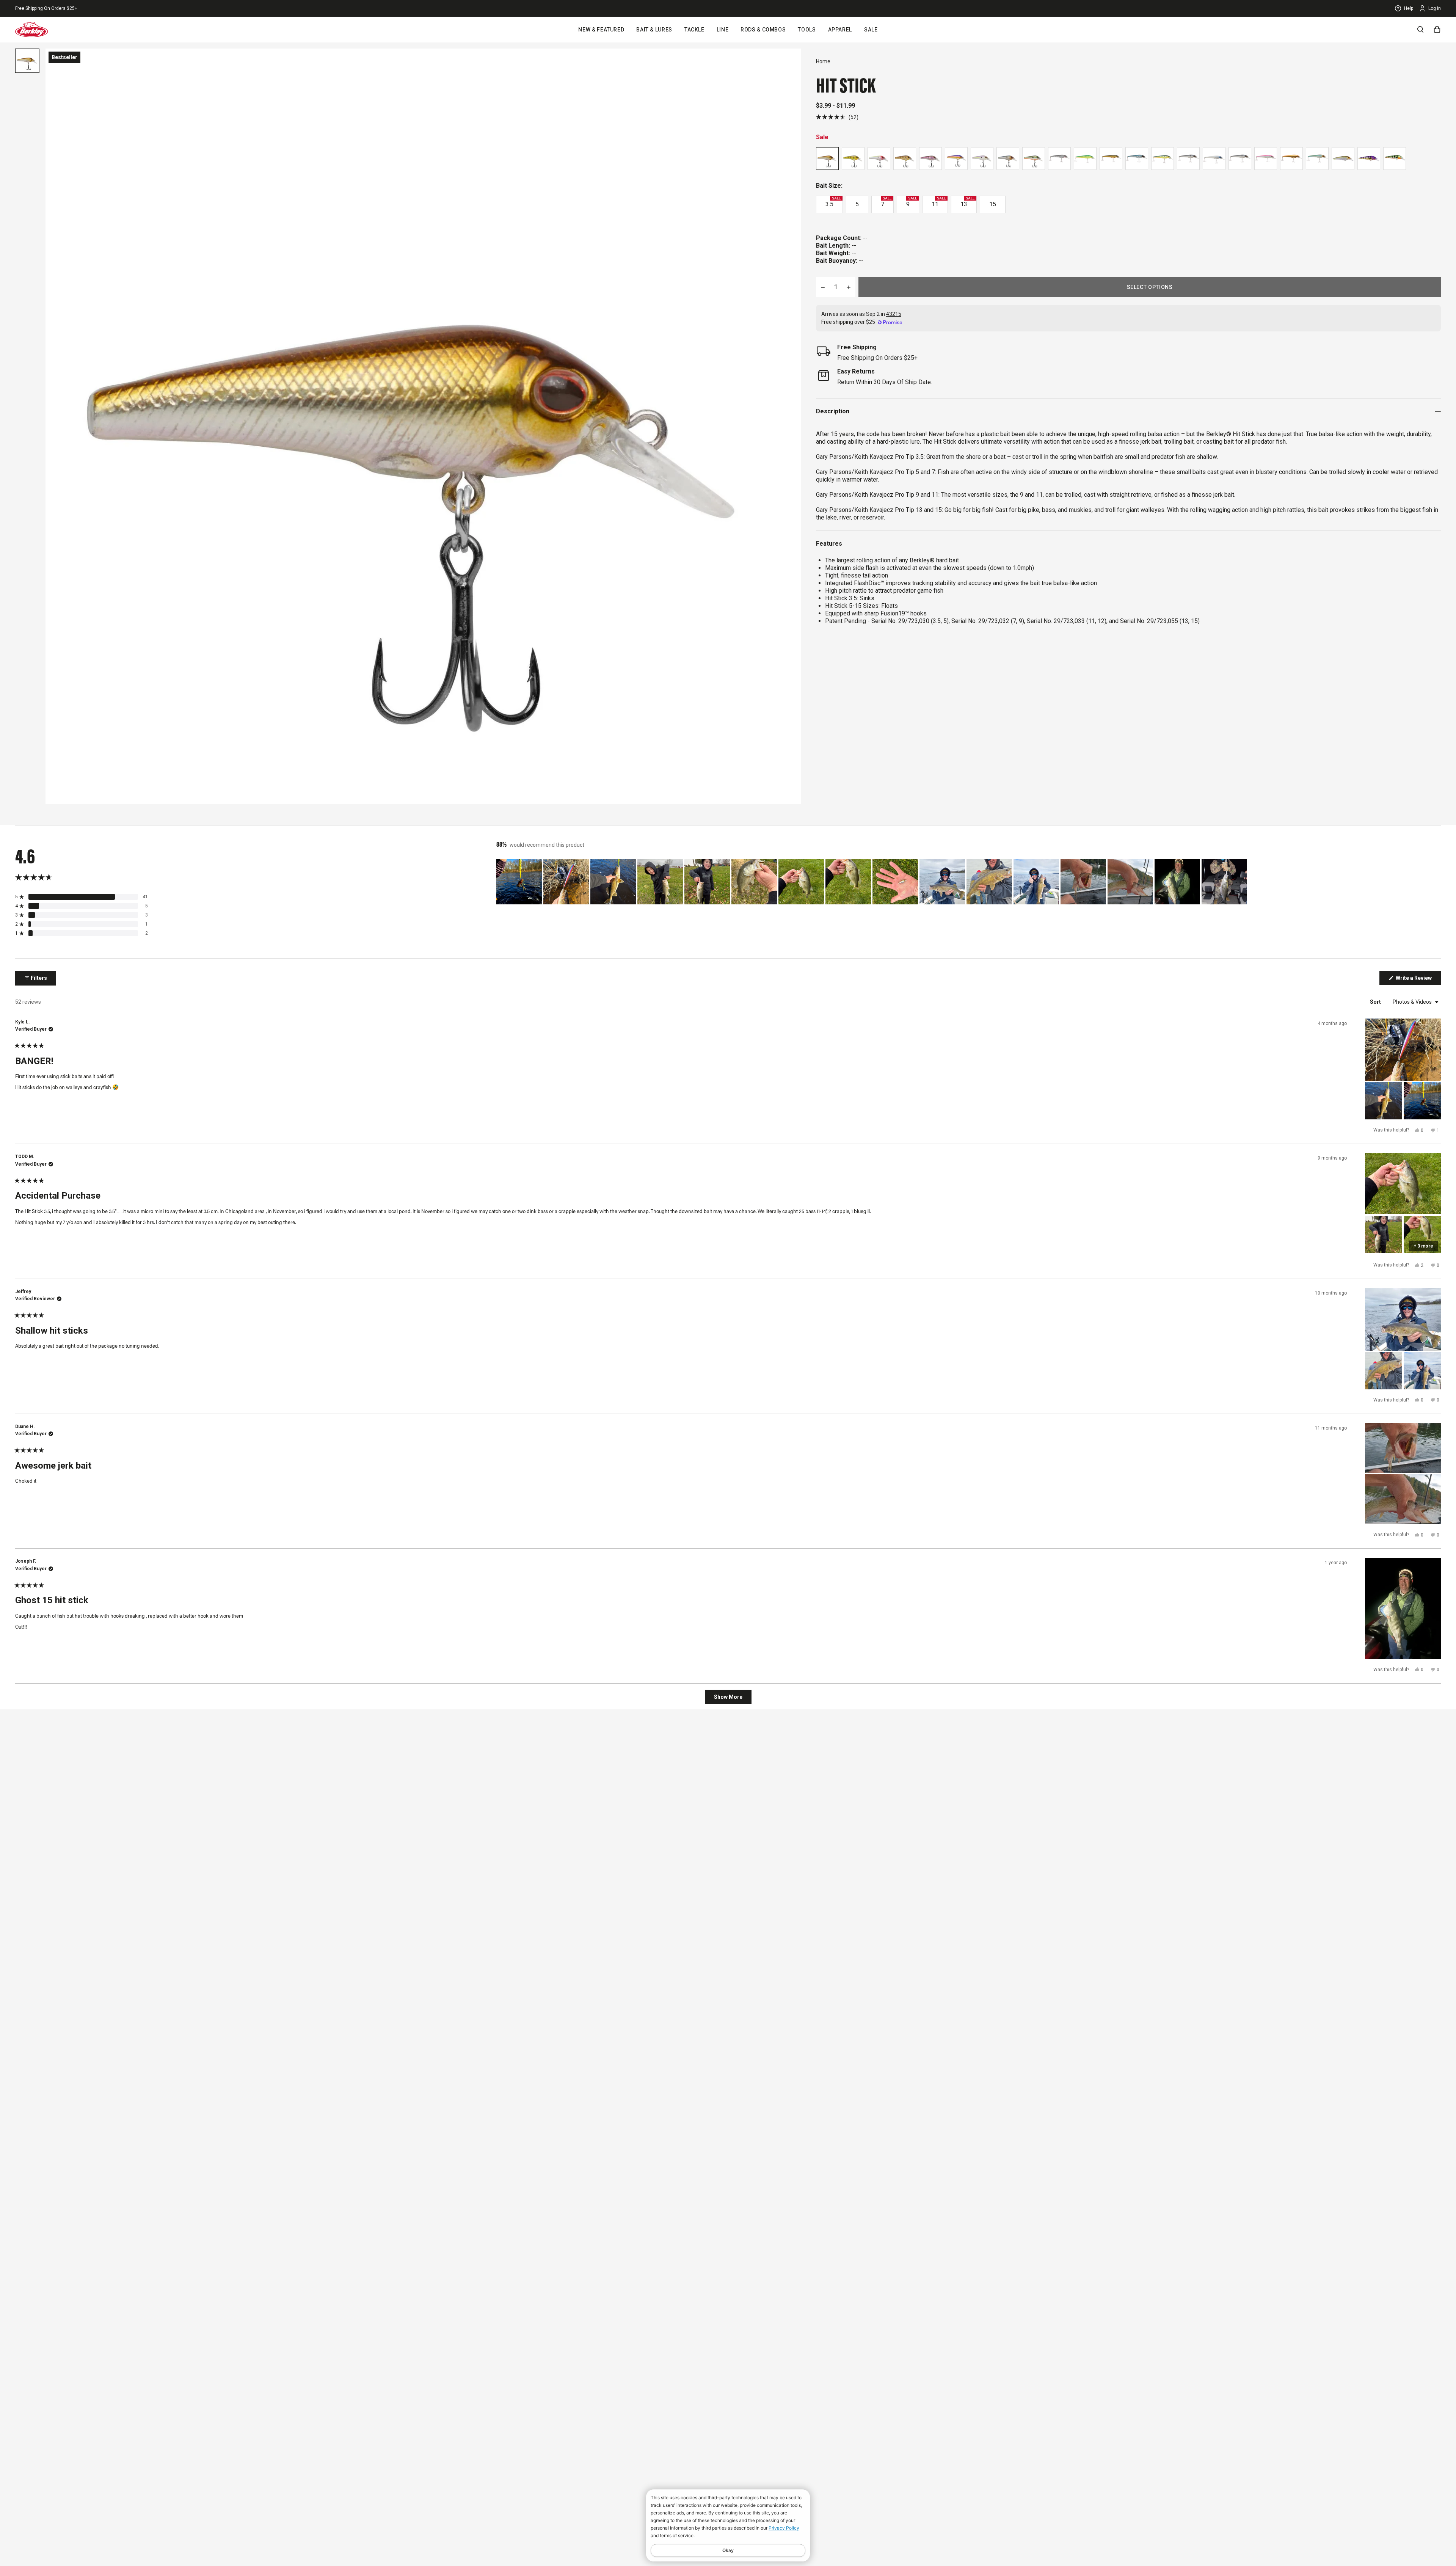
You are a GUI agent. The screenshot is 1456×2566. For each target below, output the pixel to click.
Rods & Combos (763, 30)
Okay (728, 2550)
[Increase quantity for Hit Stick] (849, 287)
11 (939, 202)
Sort (1376, 1002)
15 (993, 204)
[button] (837, 117)
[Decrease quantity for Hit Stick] (823, 287)
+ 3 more (1423, 1246)
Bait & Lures (654, 30)
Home (823, 61)
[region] (872, 882)
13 (967, 202)
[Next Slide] (1243, 882)
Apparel (840, 30)
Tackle (694, 30)
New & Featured (601, 30)
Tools (807, 30)
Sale (871, 30)
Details (98, 8)
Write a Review (1418, 980)
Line (723, 30)
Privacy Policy (784, 2528)
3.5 (833, 202)
